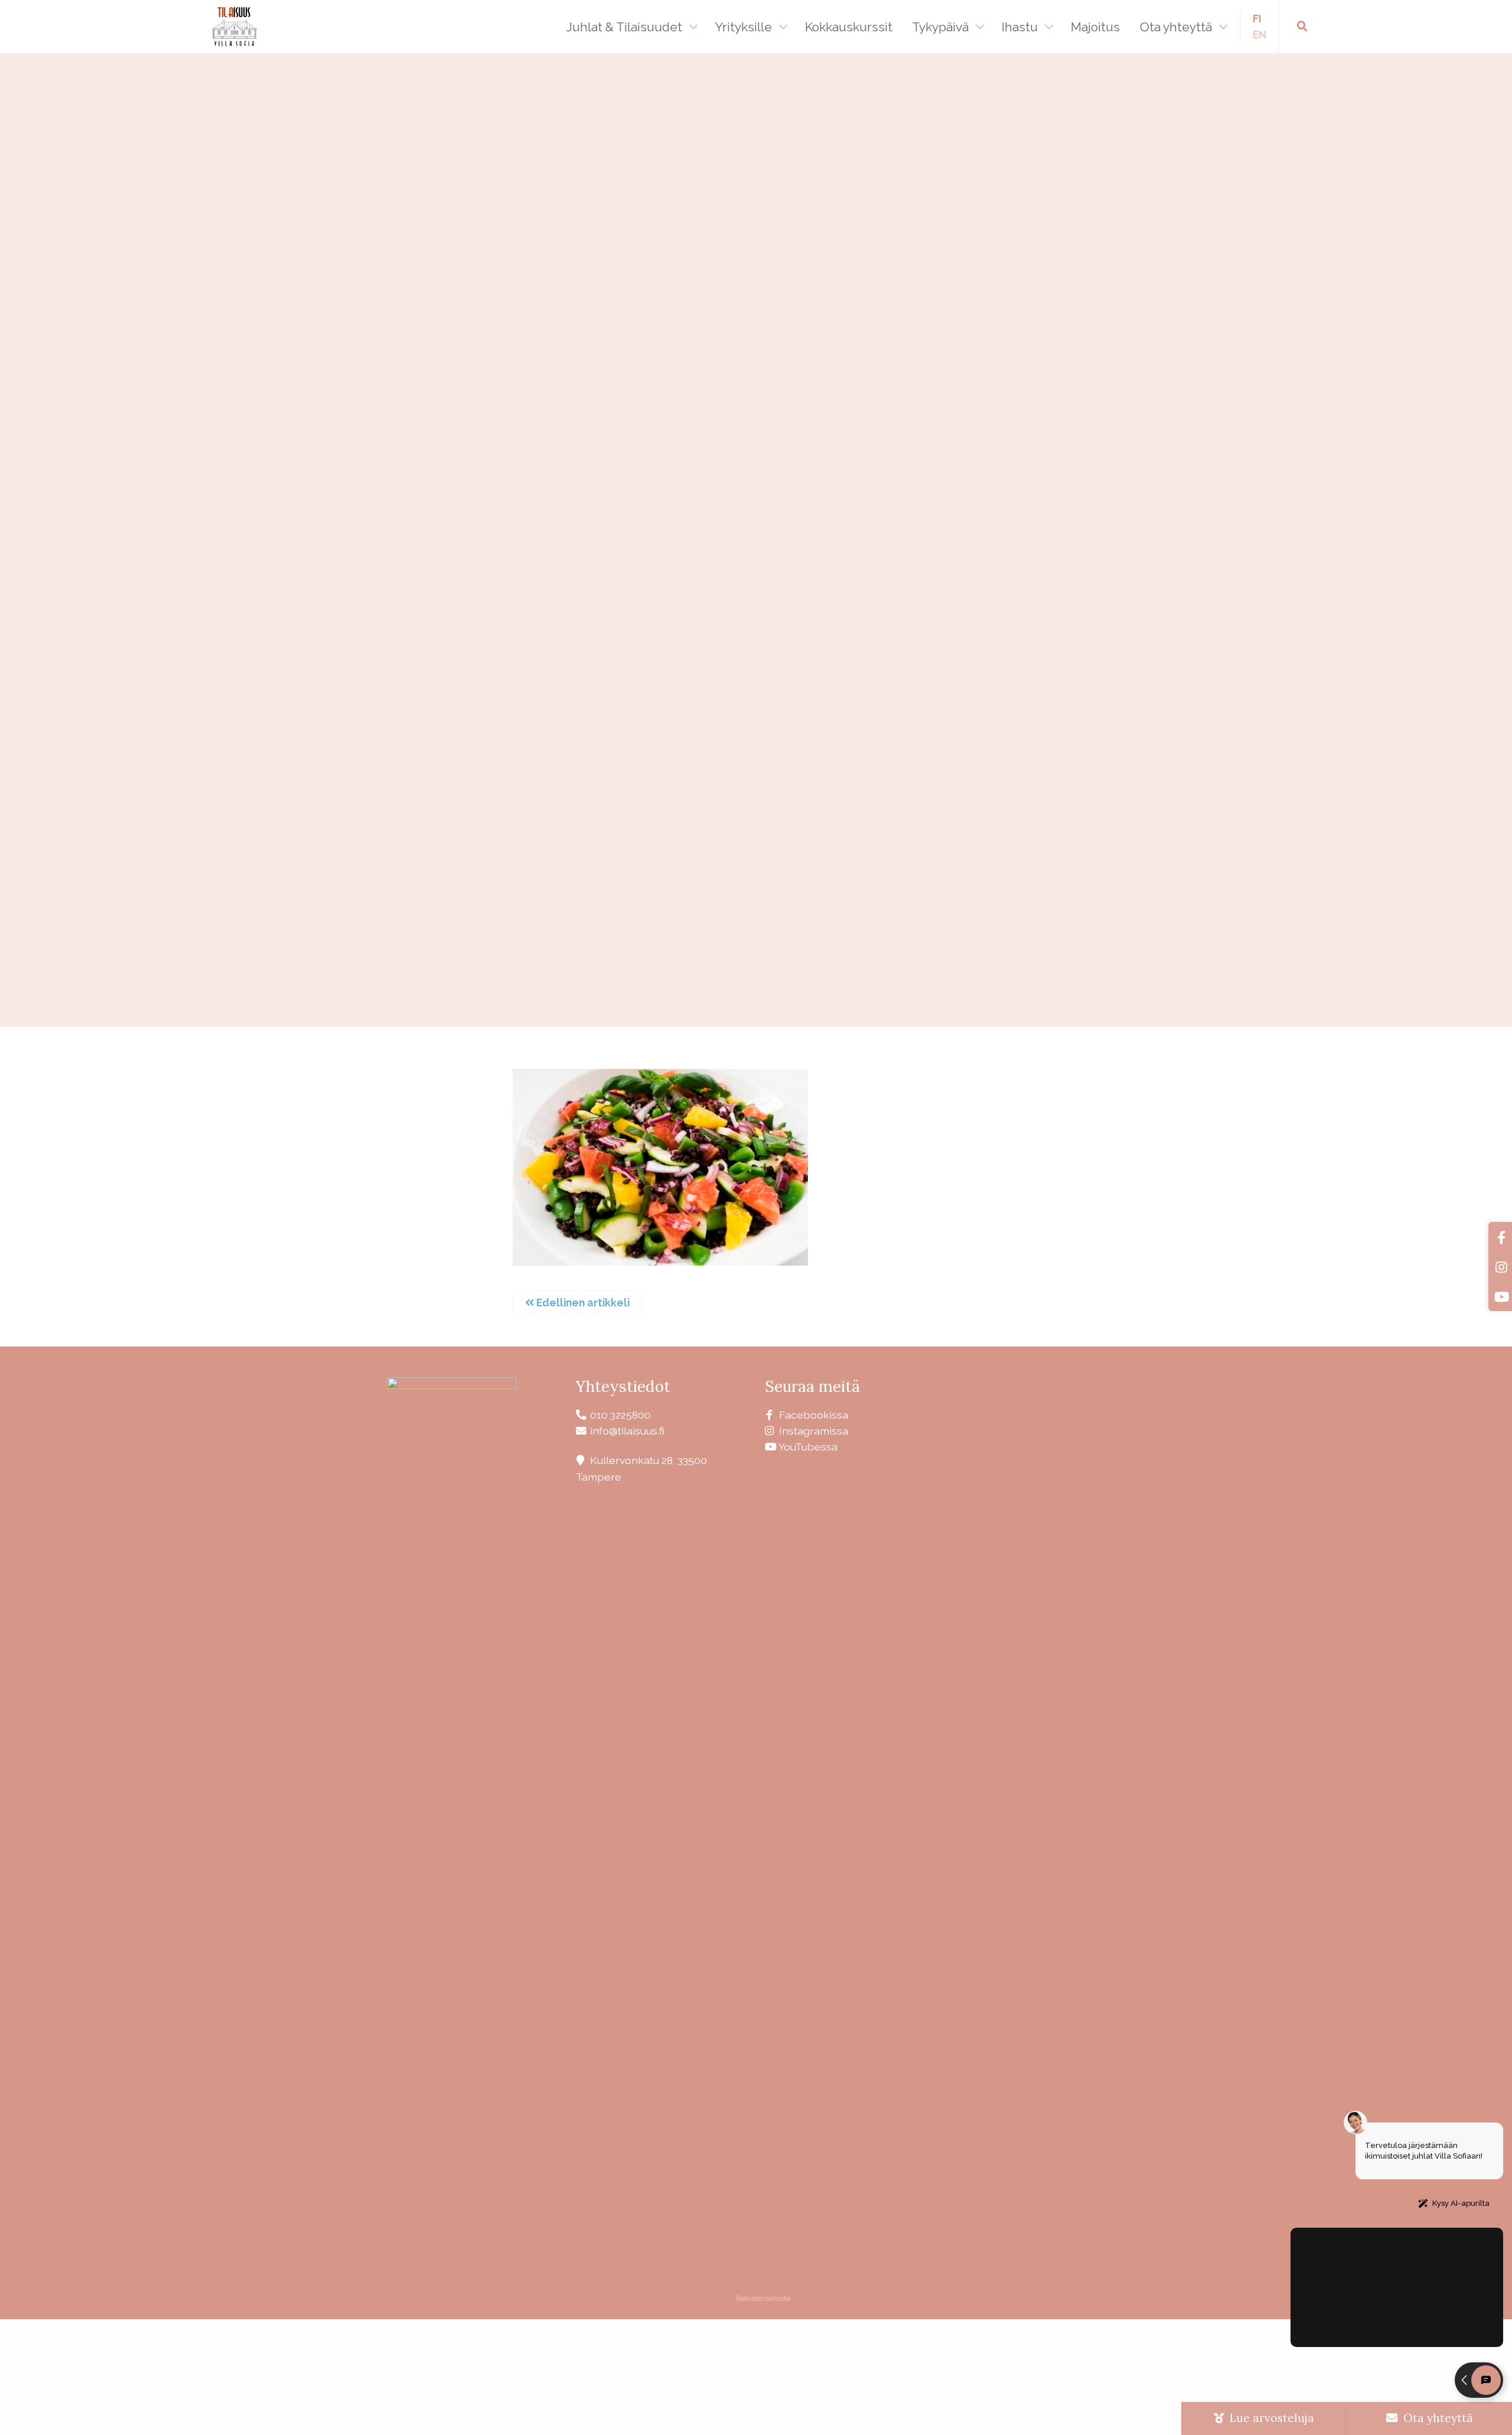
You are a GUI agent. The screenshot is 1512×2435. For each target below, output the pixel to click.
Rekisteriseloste (762, 2298)
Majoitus (1095, 27)
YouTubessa (808, 1447)
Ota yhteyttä (1176, 27)
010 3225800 (620, 1415)
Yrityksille (744, 27)
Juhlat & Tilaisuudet (624, 27)
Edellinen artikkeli (582, 1303)
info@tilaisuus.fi (627, 1431)
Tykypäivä (940, 27)
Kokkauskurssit (849, 27)
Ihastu (1020, 27)
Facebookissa (814, 1415)
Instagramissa (814, 1431)
